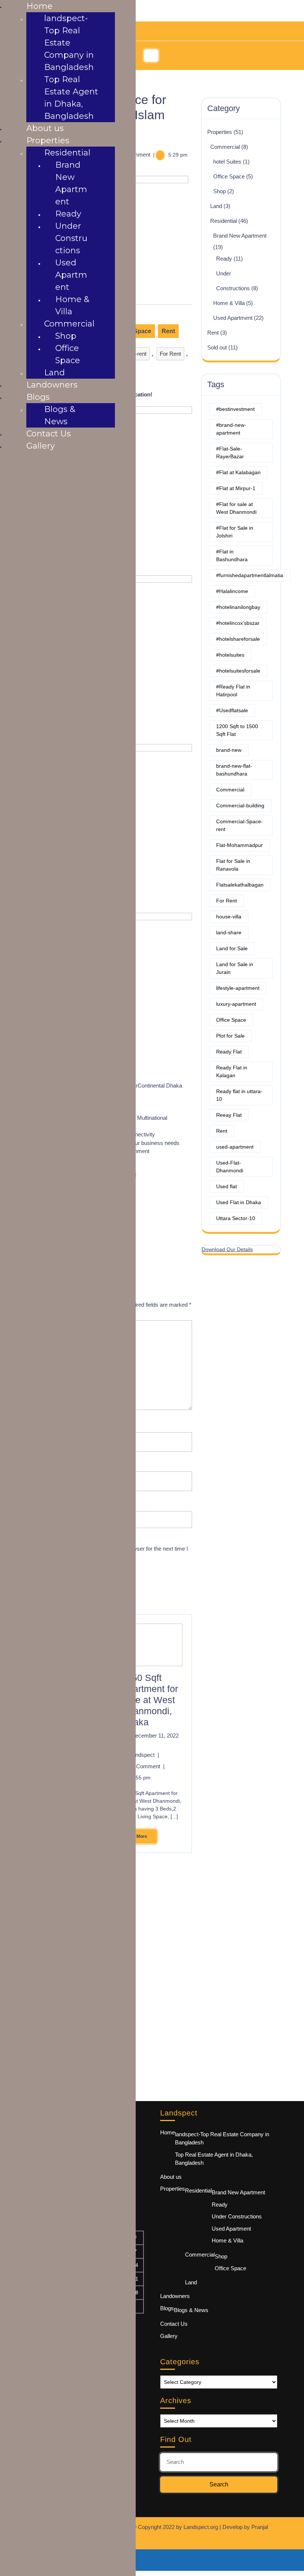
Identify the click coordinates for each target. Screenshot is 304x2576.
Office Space (229, 176)
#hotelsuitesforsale (238, 671)
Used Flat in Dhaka (239, 1202)
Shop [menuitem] (66, 336)
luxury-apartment (236, 1004)
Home (168, 2132)
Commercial (225, 147)
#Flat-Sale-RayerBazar (230, 453)
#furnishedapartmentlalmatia (250, 575)
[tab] (152, 56)
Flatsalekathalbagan (240, 885)
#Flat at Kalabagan (238, 472)
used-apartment (235, 1147)
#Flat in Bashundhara (232, 555)
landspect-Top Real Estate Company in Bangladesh (222, 2138)
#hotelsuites (230, 655)
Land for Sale (232, 948)
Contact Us (174, 2324)
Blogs (167, 2308)
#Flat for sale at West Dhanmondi (236, 508)
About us (171, 2177)
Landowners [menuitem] (52, 385)
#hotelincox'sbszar (238, 623)
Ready (224, 259)
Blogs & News (191, 2310)
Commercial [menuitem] (69, 324)
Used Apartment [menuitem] (71, 275)
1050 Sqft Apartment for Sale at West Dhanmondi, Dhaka (150, 1700)
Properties (220, 132)
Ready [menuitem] (68, 214)
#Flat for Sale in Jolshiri (235, 532)
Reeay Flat (229, 1115)
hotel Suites (227, 162)
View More (134, 1834)
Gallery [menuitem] (41, 446)
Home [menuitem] (39, 6)
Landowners (175, 2296)
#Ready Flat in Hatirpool (233, 691)
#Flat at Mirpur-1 (236, 488)
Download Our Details (227, 1249)
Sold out (217, 347)
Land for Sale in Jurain (235, 968)
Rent (168, 331)
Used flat (227, 1186)
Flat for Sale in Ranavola (233, 865)
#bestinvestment (235, 409)
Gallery (169, 2336)
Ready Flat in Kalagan (232, 1071)
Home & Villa (229, 303)
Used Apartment (233, 318)
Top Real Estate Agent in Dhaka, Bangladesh (214, 2159)
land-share (229, 932)
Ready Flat (229, 1052)
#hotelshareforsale (238, 639)
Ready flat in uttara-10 (239, 1095)
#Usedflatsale (232, 710)
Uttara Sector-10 (236, 1218)
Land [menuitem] (54, 373)
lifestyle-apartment (238, 988)
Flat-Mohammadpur (239, 845)
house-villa (229, 917)
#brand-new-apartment (231, 429)
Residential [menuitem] (67, 153)
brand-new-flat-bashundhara (234, 770)
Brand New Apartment (240, 236)
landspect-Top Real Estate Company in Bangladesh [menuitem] (69, 43)
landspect (145, 1755)
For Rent (170, 354)
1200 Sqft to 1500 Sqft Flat (237, 730)
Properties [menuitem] (48, 140)
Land (216, 206)
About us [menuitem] (45, 128)
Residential (224, 221)
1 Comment (148, 1766)
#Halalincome (232, 591)
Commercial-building (240, 805)
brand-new (229, 750)
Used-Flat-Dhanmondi (230, 1167)
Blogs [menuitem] (38, 397)
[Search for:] (219, 2462)
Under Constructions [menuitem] (71, 238)
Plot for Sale (230, 1036)
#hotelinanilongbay (238, 607)
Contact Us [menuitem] (49, 434)
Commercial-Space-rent (239, 825)
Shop (219, 191)
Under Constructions (237, 2216)
